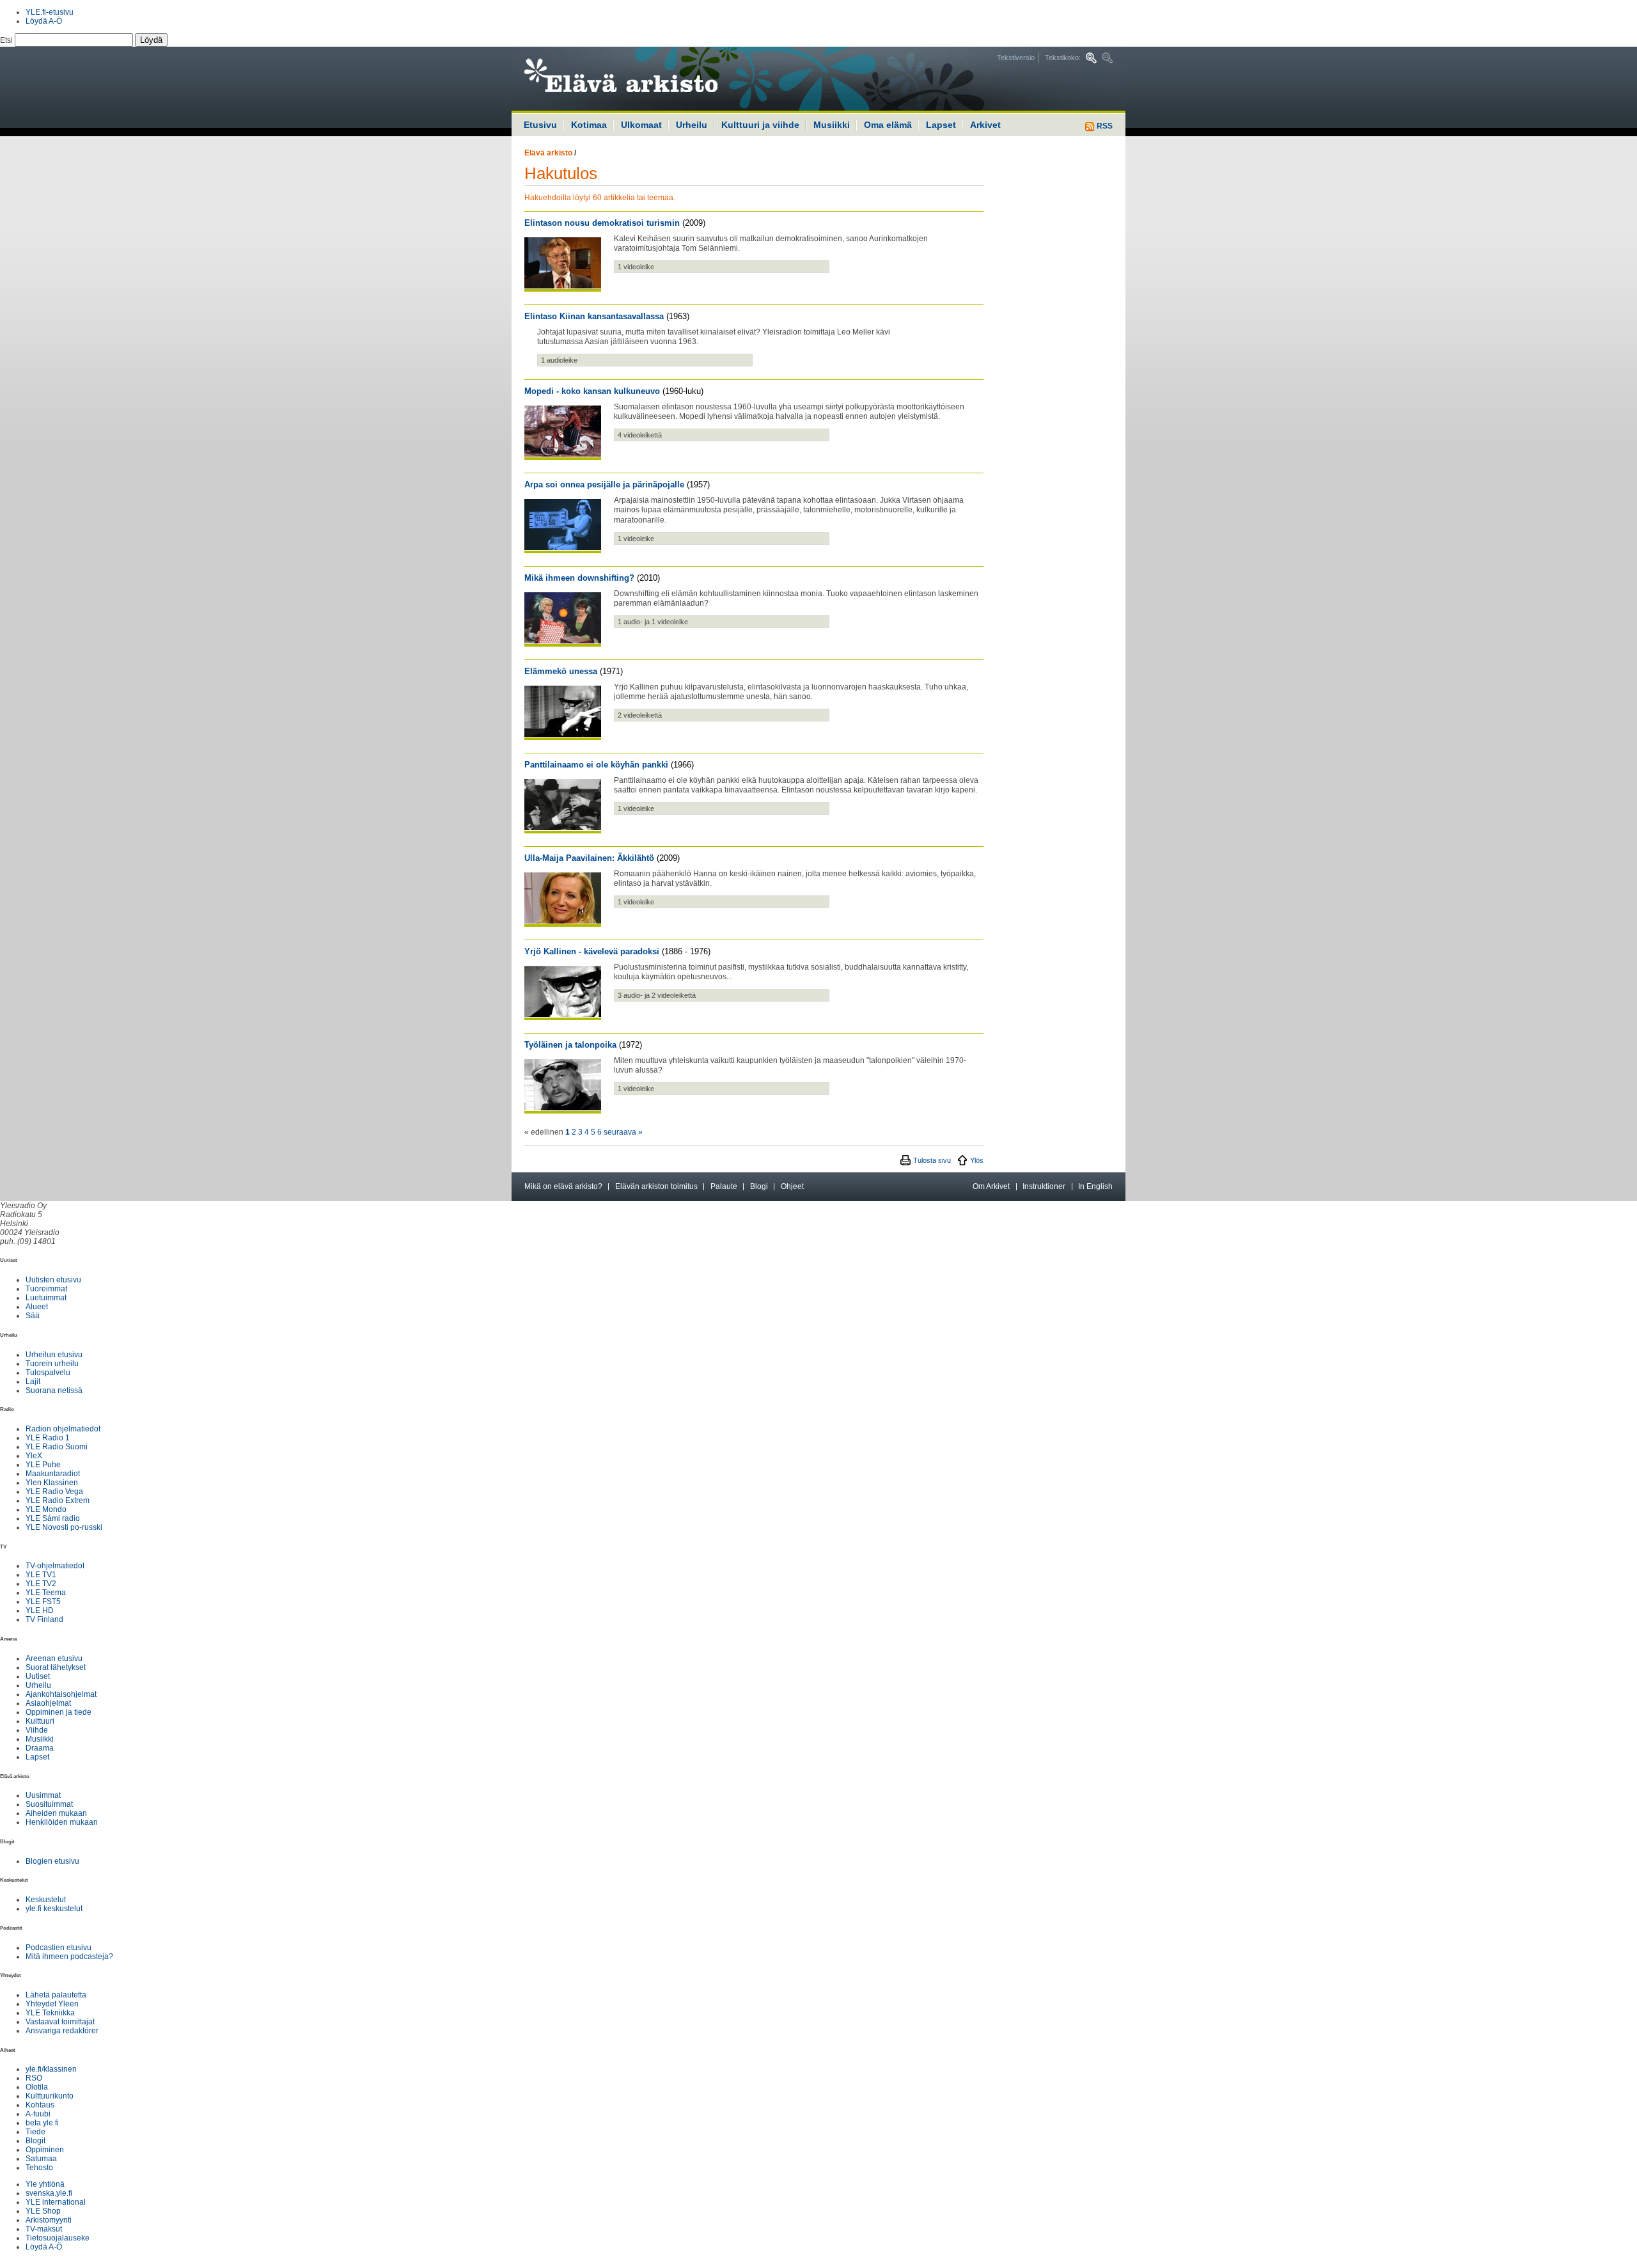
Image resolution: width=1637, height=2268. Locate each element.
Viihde (37, 1730)
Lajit (33, 1382)
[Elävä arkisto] (655, 79)
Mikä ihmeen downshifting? (579, 578)
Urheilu (692, 125)
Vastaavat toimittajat (60, 2022)
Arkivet (985, 125)
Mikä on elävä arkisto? (563, 1186)
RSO (34, 2078)
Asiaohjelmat (48, 1703)
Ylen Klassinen (52, 1483)
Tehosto (39, 2168)
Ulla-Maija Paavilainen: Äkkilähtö (589, 858)
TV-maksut (44, 2229)
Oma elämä (888, 125)
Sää (33, 1316)
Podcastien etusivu (59, 1948)
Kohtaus (40, 2105)
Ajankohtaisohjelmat (61, 1694)
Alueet (37, 1307)
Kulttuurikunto (50, 2096)
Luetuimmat (46, 1298)
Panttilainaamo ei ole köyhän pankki (596, 765)
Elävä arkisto (548, 153)
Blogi (759, 1186)
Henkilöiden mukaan (62, 1822)
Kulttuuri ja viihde (760, 125)
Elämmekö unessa (561, 671)
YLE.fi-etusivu (50, 12)
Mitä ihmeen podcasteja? (69, 1957)
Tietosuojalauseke (58, 2238)
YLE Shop (43, 2211)
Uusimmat (43, 1795)
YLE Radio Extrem (58, 1500)
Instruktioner (1044, 1186)
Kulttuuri (40, 1721)
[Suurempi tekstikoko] (1091, 58)
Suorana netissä (54, 1390)
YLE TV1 (41, 1575)
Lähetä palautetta (56, 1995)
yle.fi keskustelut (54, 1909)
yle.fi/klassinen (51, 2069)
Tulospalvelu (48, 1373)
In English (1095, 1186)
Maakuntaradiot (53, 1474)
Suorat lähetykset (56, 1667)
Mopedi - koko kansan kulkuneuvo (592, 391)
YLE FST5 (43, 1602)
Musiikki (832, 125)
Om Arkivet (991, 1186)
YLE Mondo (46, 1509)
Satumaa (41, 2159)
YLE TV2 (41, 1584)
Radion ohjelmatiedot (63, 1429)
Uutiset (38, 1676)
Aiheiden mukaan (56, 1813)
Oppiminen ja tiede (59, 1712)
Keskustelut (46, 1900)
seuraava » (623, 1132)
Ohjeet (792, 1186)
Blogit (35, 2141)
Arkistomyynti (49, 2220)
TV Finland (44, 1619)
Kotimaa (589, 125)
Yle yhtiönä (45, 2184)
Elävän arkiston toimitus (656, 1186)
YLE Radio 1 (48, 1438)
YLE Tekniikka (50, 2013)
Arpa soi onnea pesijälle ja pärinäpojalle (604, 484)
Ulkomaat (641, 125)
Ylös (977, 1160)
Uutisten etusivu (53, 1280)
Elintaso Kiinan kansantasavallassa (594, 316)
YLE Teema (46, 1593)
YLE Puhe (43, 1465)
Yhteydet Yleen (52, 2004)
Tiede (35, 2132)
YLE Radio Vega (54, 1492)
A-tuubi (38, 2114)
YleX (34, 1456)
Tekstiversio (1016, 58)
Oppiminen (45, 2150)
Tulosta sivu (932, 1160)
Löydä (151, 40)
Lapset (941, 125)
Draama (40, 1748)
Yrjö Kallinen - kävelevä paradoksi (592, 951)
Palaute (724, 1186)
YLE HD (40, 1610)
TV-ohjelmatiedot (55, 1566)
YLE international (56, 2202)
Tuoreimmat (46, 1289)
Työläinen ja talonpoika (570, 1045)
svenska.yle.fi (49, 2193)
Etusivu (540, 125)
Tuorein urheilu (52, 1364)
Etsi (7, 40)
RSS (1104, 126)
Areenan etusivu (54, 1658)
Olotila (37, 2087)
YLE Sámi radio (53, 1518)
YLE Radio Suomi (57, 1447)
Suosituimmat (49, 1804)
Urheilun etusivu (54, 1355)
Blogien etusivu (52, 1861)
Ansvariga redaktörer (62, 2031)
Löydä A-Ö (44, 21)
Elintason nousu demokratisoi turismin (602, 223)
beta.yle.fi (42, 2123)
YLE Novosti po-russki (64, 1527)
